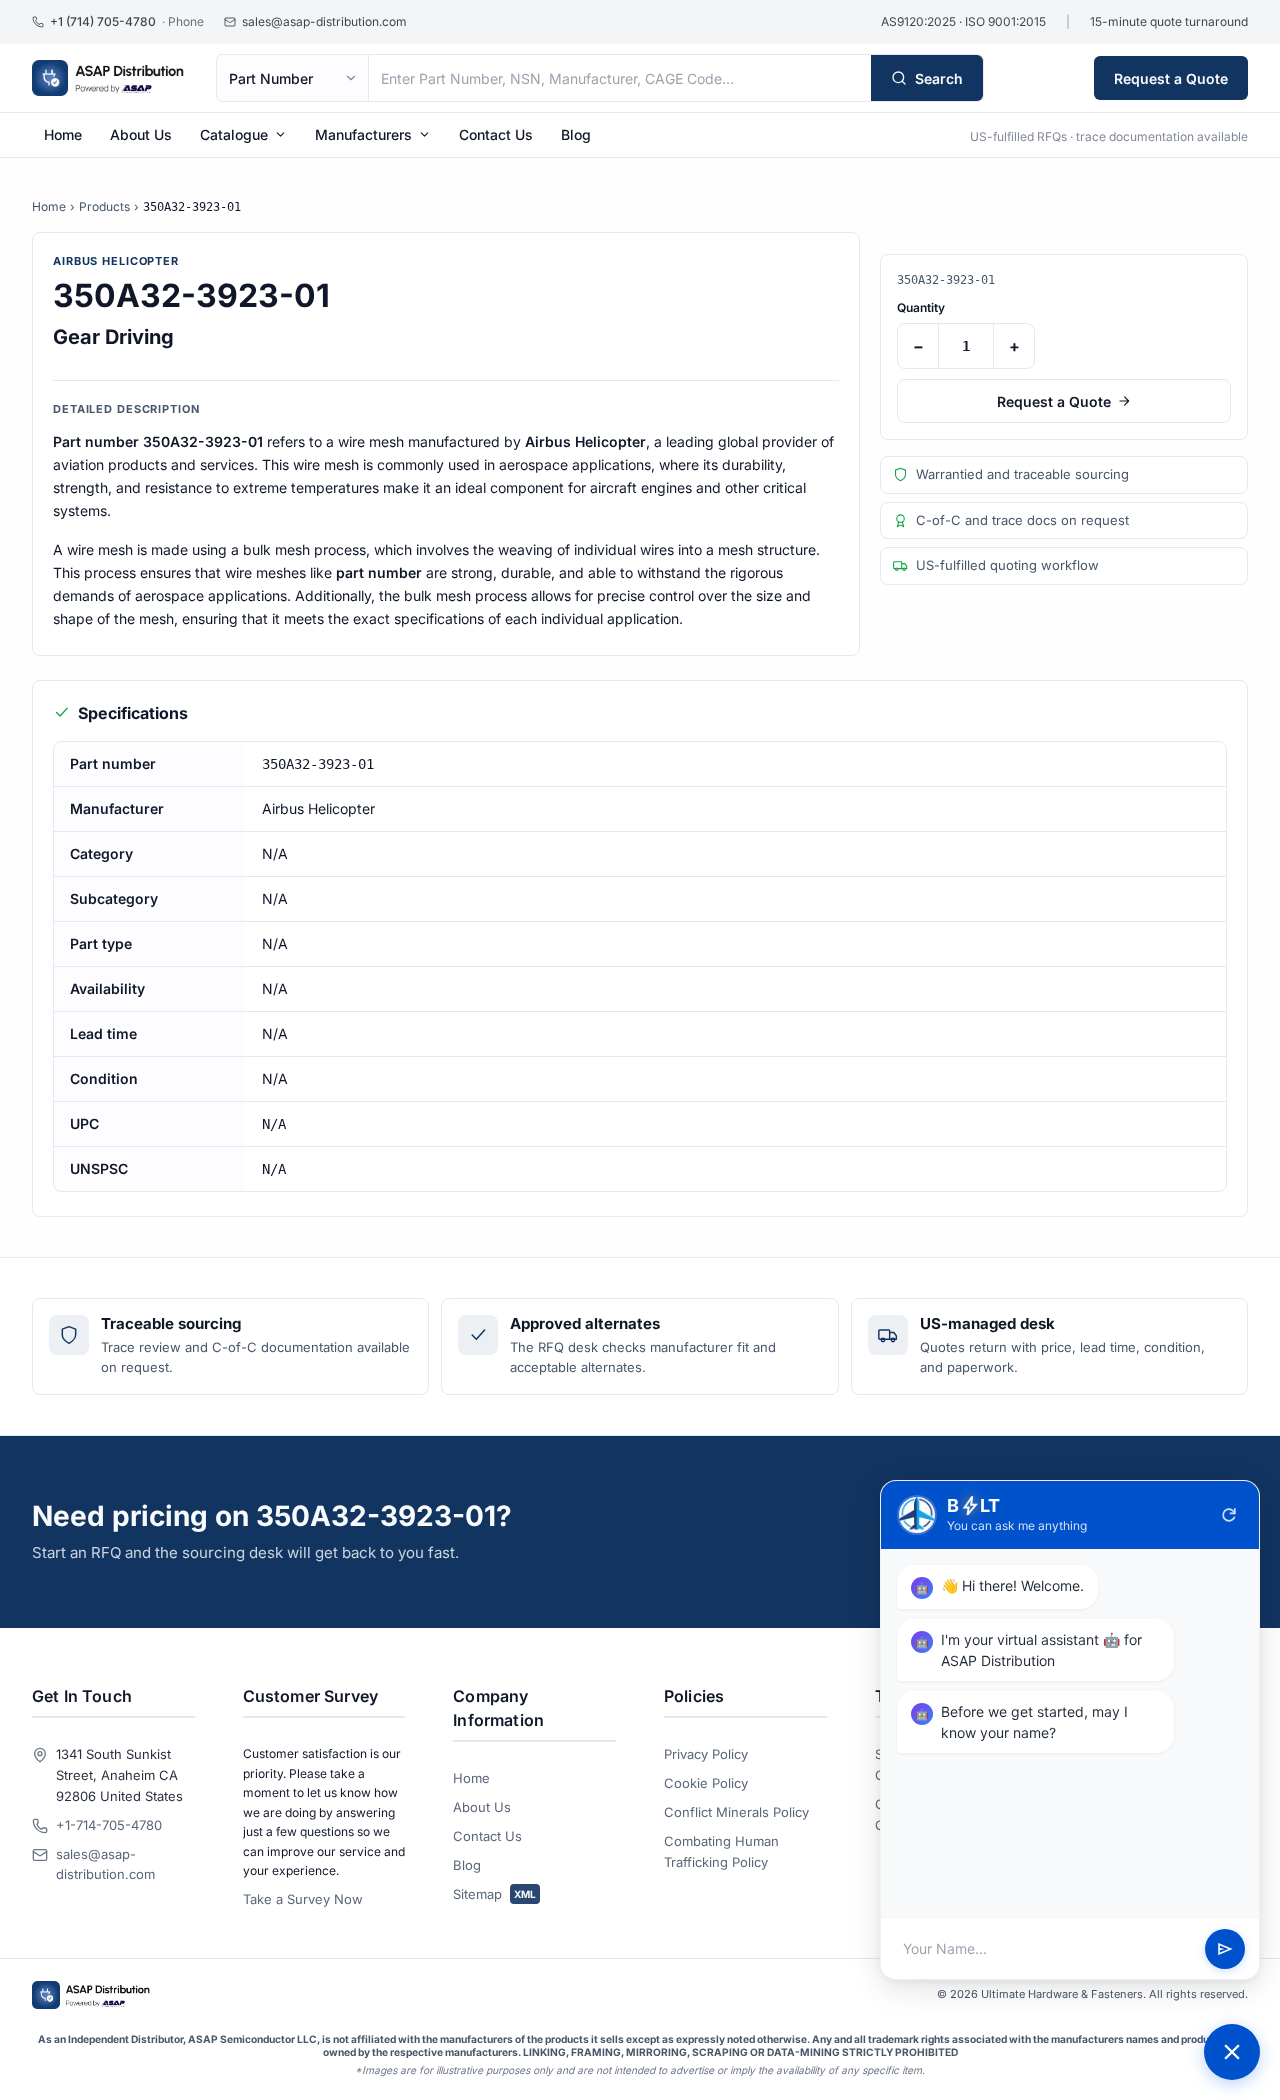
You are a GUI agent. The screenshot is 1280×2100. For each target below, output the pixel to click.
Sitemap (494, 1894)
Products (104, 206)
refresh (1229, 1515)
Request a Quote (1171, 78)
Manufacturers (363, 134)
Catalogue (234, 134)
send (1225, 1949)
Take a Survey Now (303, 1899)
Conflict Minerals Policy (736, 1812)
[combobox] (620, 78)
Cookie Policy (706, 1783)
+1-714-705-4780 (109, 1825)
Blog (576, 134)
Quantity (921, 307)
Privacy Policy (706, 1754)
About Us (141, 134)
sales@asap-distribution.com (105, 1864)
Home (63, 134)
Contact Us (496, 134)
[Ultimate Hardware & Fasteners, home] (108, 78)
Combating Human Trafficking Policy (721, 1851)
